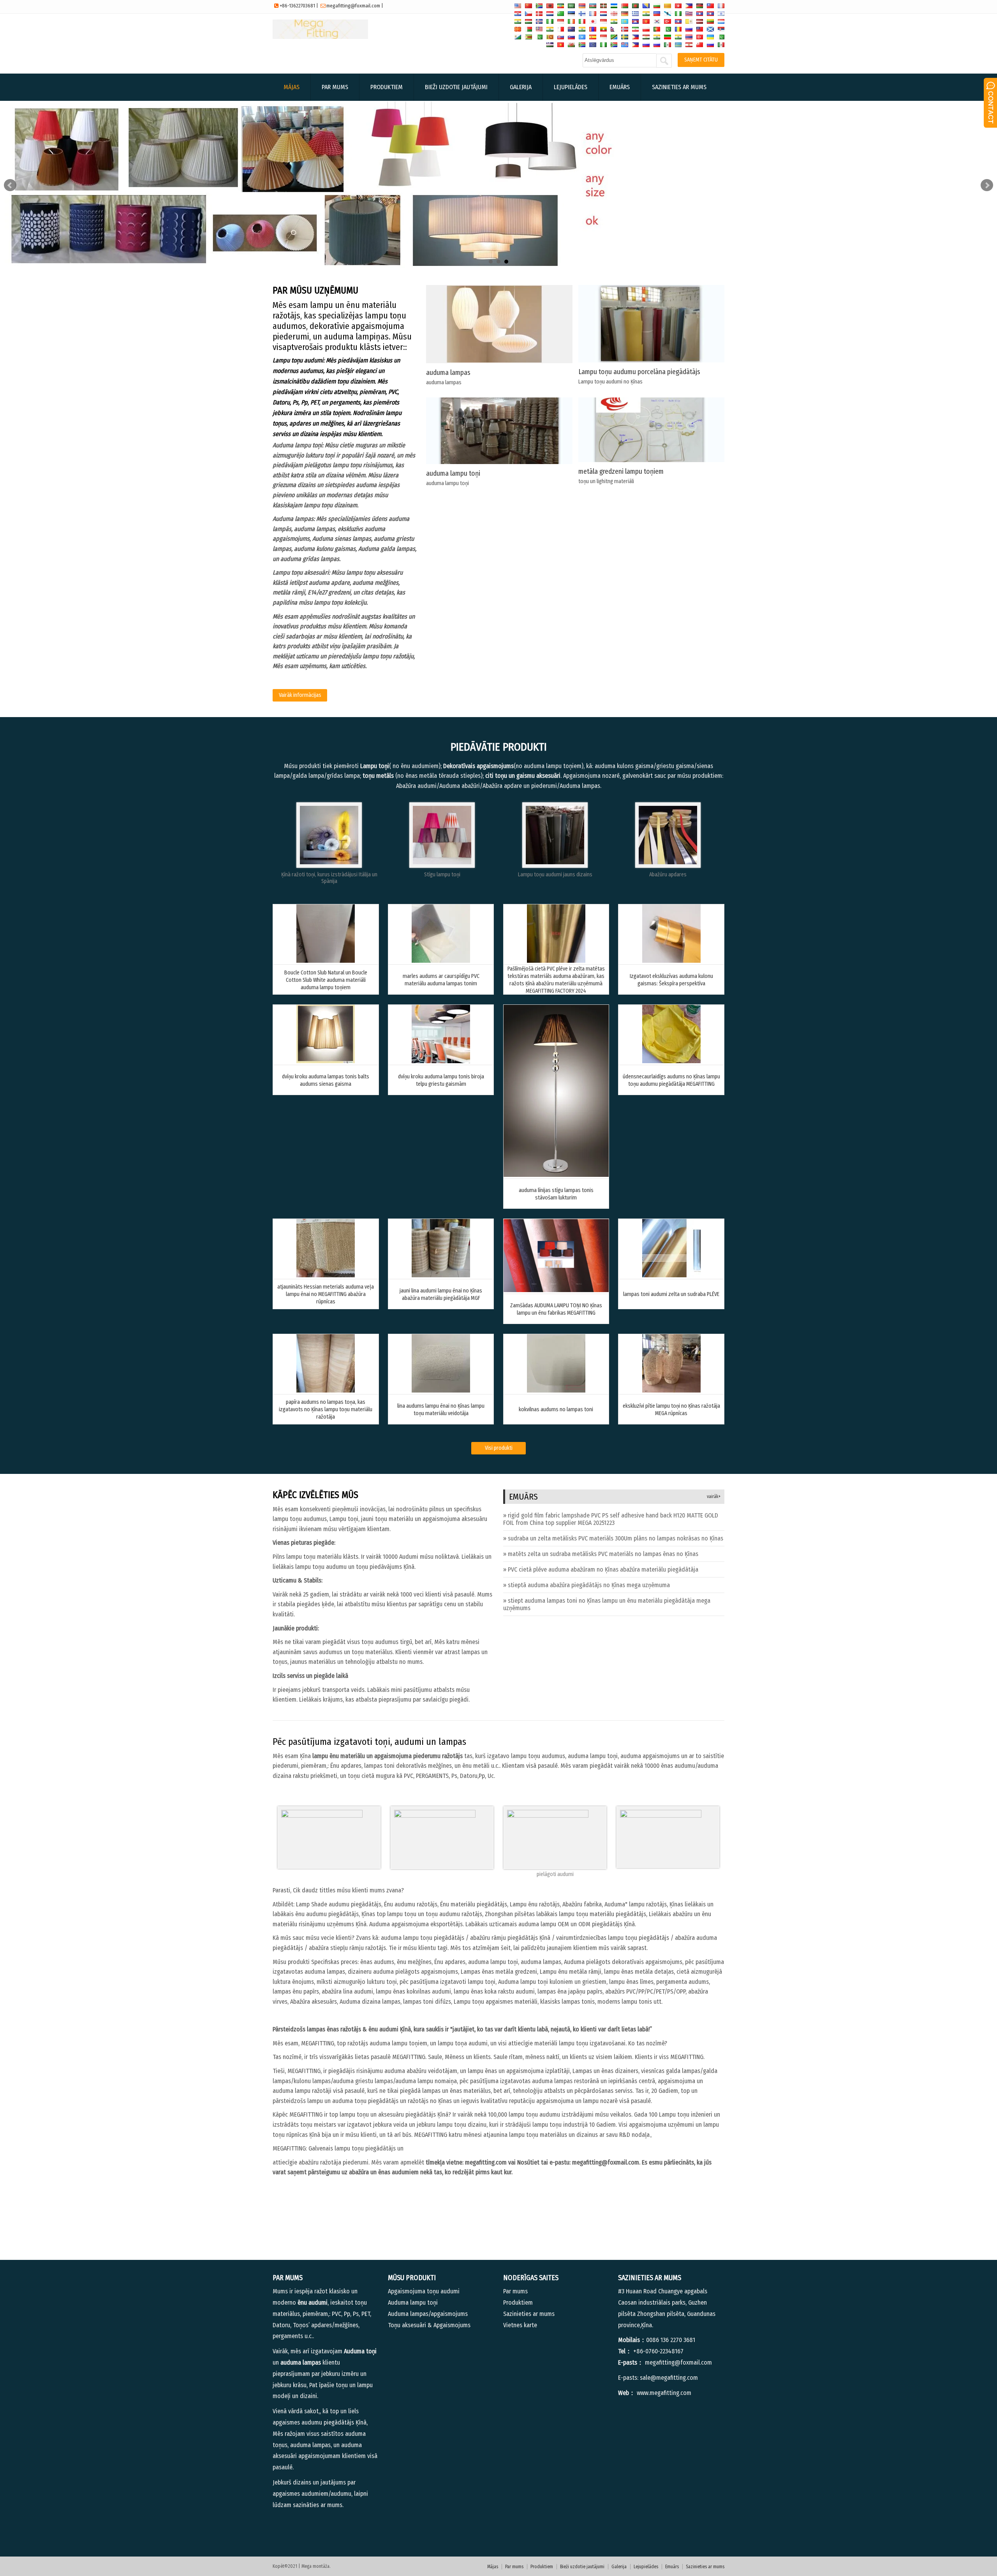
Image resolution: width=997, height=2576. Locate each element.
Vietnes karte (520, 2325)
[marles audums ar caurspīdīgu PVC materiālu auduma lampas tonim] (441, 961)
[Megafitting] (320, 37)
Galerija (521, 87)
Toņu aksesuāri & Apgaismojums (429, 2325)
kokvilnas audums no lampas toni (556, 1409)
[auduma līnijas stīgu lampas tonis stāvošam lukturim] (556, 1175)
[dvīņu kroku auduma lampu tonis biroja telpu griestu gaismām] (441, 1061)
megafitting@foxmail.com (353, 6)
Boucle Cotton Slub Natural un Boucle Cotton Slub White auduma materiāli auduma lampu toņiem (326, 980)
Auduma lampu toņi (413, 2303)
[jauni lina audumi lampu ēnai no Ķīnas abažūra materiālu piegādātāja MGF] (441, 1275)
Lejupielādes (571, 87)
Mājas (292, 87)
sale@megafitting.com (669, 2378)
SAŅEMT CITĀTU (701, 60)
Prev (10, 185)
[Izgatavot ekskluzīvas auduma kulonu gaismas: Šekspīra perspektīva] (671, 961)
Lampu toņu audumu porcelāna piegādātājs (639, 372)
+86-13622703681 (297, 6)
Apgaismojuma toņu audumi (424, 2291)
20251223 (611, 1519)
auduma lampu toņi (453, 473)
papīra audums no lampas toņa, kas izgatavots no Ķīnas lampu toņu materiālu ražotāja (326, 1409)
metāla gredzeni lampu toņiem (621, 471)
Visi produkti (499, 1448)
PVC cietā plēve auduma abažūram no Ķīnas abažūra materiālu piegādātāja (603, 1569)
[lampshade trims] (668, 866)
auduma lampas (448, 373)
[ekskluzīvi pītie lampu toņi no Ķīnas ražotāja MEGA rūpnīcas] (671, 1390)
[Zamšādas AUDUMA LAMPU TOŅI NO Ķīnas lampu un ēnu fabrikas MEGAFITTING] (556, 1290)
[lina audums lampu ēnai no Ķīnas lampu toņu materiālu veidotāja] (441, 1390)
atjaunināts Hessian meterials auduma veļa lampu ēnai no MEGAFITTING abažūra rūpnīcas (326, 1294)
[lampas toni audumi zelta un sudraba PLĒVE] (671, 1275)
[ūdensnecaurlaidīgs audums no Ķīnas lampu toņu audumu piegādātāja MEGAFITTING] (671, 1061)
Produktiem (387, 87)
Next (987, 185)
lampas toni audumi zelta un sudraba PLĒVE (671, 1294)
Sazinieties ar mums (679, 87)
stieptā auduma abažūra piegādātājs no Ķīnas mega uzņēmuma (589, 1585)
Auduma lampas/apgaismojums (428, 2314)
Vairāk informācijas (300, 695)
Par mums (335, 87)
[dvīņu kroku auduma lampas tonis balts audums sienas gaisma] (326, 1061)
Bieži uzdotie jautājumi (456, 87)
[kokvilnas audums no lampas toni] (556, 1390)
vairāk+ (714, 1496)
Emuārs (620, 87)
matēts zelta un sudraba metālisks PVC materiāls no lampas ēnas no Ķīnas (603, 1554)
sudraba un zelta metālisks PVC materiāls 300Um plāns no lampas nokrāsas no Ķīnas (616, 1538)
